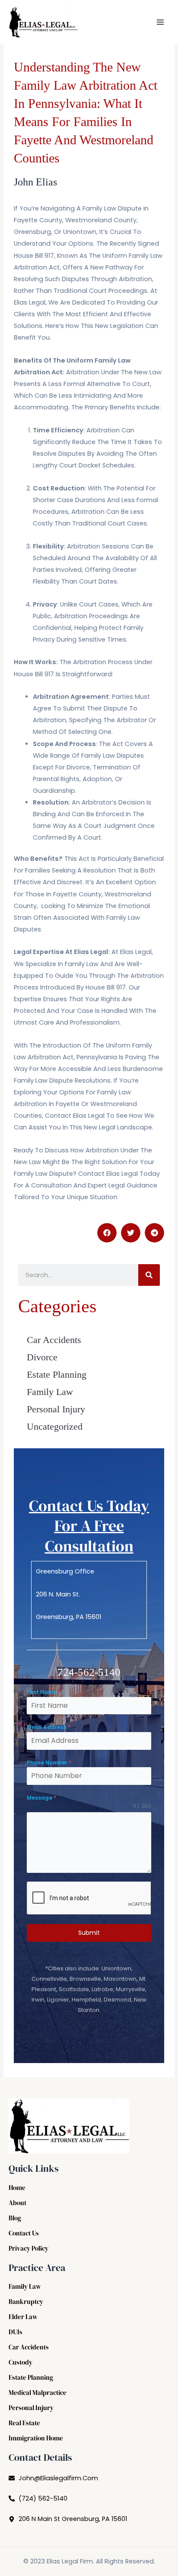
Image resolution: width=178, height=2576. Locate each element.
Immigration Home (36, 2438)
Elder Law (23, 2317)
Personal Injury (56, 1409)
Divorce (42, 1357)
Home (17, 2188)
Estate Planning (57, 1374)
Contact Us (24, 2233)
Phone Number (49, 1763)
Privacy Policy (29, 2248)
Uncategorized (55, 1426)
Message (41, 1798)
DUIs (16, 2332)
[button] (107, 1233)
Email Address (49, 1727)
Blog (15, 2218)
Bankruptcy (26, 2302)
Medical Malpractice (38, 2393)
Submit (89, 1933)
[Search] (149, 1275)
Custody (21, 2362)
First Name (44, 1692)
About (17, 2203)
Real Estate (24, 2423)
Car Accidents (54, 1340)
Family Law (50, 1392)
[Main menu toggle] (160, 22)
